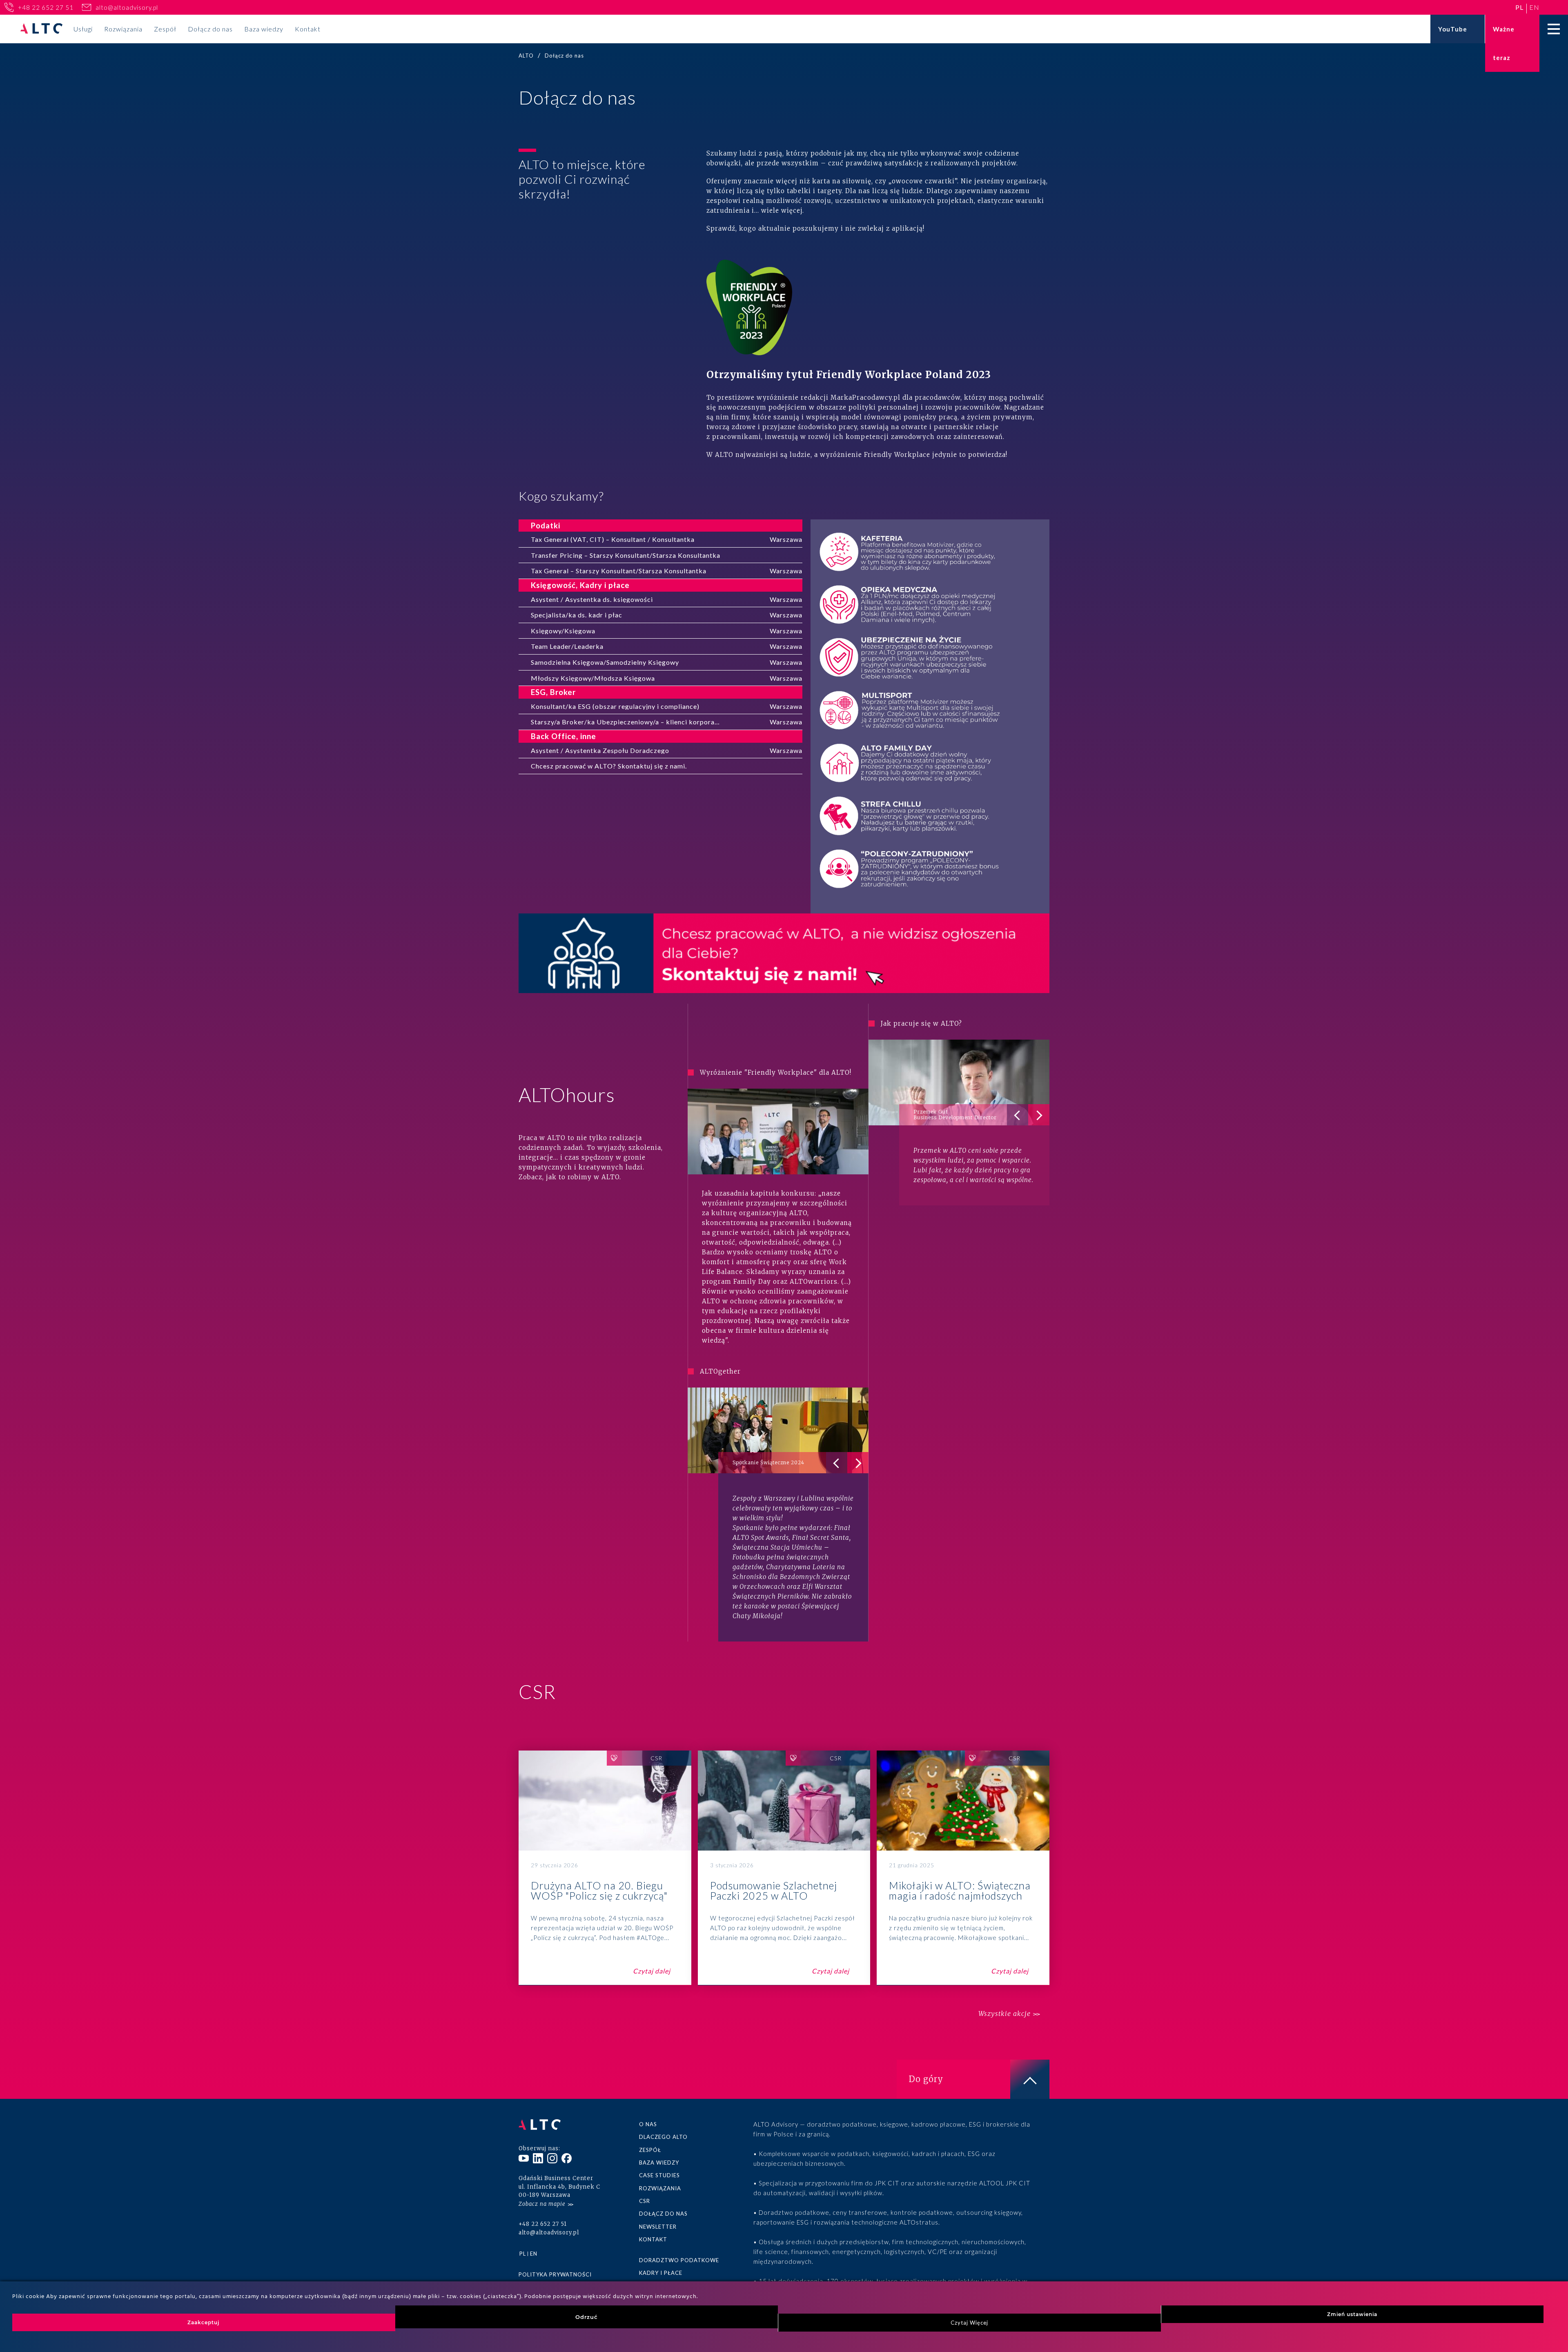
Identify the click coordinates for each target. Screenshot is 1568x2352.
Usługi (83, 29)
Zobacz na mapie (542, 2204)
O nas (648, 2124)
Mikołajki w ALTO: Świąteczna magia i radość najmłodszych (963, 1868)
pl (1519, 7)
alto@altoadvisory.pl (127, 7)
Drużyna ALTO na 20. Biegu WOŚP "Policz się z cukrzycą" (605, 1868)
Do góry (926, 2079)
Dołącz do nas (210, 29)
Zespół (165, 29)
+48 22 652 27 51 (46, 7)
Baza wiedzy (264, 29)
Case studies (659, 2175)
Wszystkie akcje (1004, 2014)
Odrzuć (587, 2317)
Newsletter (658, 2227)
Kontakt (308, 29)
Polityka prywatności (555, 2274)
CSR (645, 2201)
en (1534, 7)
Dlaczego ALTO (663, 2137)
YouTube (1453, 29)
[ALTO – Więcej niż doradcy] (41, 29)
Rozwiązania (123, 29)
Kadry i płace (661, 2273)
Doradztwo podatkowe (679, 2260)
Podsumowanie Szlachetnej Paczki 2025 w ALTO (784, 1868)
